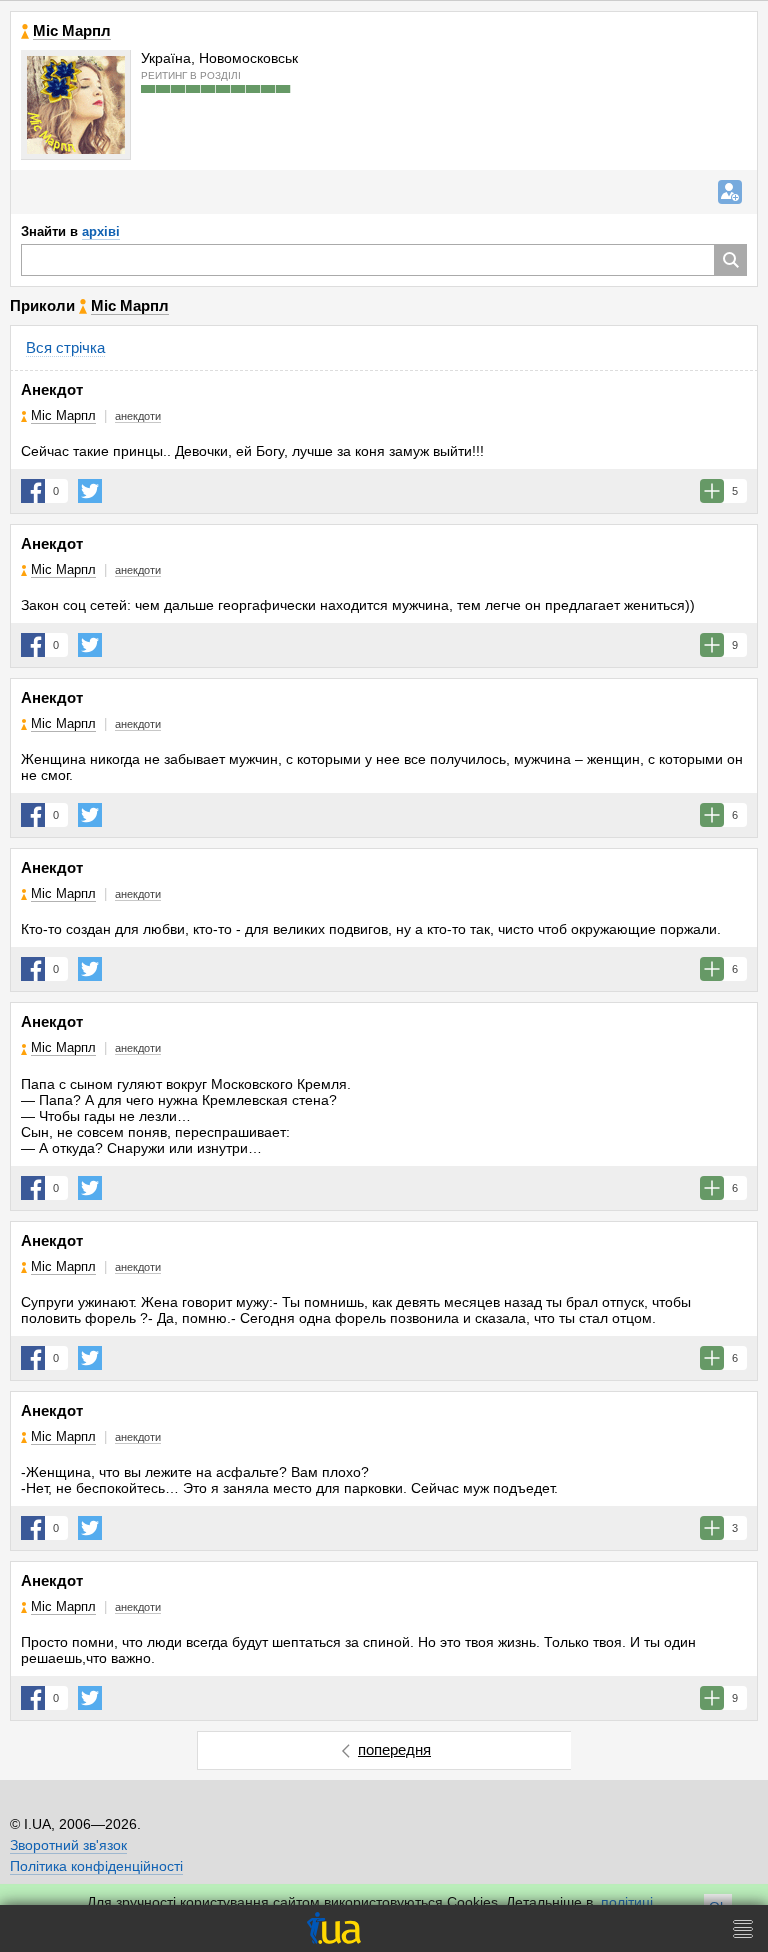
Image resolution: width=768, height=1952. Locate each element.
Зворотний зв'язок (68, 1845)
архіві (101, 231)
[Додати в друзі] (730, 192)
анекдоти (138, 416)
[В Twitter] (90, 491)
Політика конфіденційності (96, 1866)
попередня (394, 1749)
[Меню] (743, 1928)
